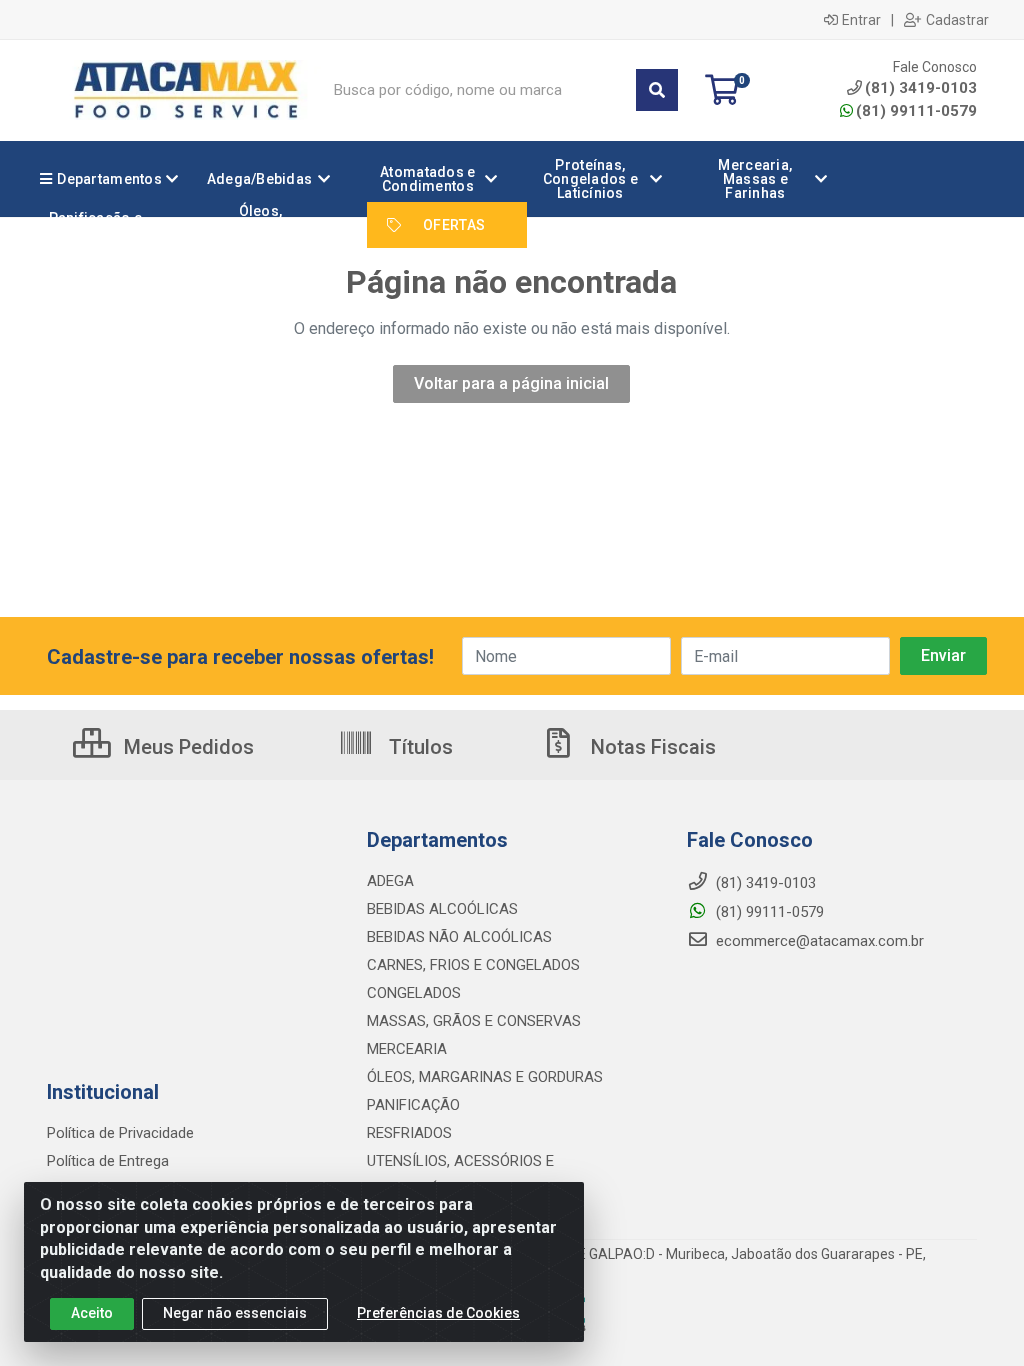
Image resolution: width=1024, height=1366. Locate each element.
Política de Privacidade (120, 1133)
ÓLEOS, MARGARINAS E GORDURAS (485, 1077)
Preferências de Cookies (438, 1313)
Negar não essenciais (235, 1313)
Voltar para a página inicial (511, 383)
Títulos (418, 747)
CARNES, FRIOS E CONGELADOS (473, 965)
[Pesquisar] (657, 90)
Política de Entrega (108, 1161)
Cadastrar (957, 20)
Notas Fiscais (651, 747)
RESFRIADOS (409, 1133)
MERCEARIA (407, 1049)
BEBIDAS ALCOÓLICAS (442, 909)
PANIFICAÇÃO (413, 1105)
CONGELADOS (414, 993)
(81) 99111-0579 (916, 111)
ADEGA (390, 881)
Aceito (92, 1313)
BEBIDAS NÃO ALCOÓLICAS (459, 937)
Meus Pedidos (186, 747)
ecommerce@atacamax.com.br (818, 941)
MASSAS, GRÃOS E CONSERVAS (474, 1021)
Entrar (861, 20)
